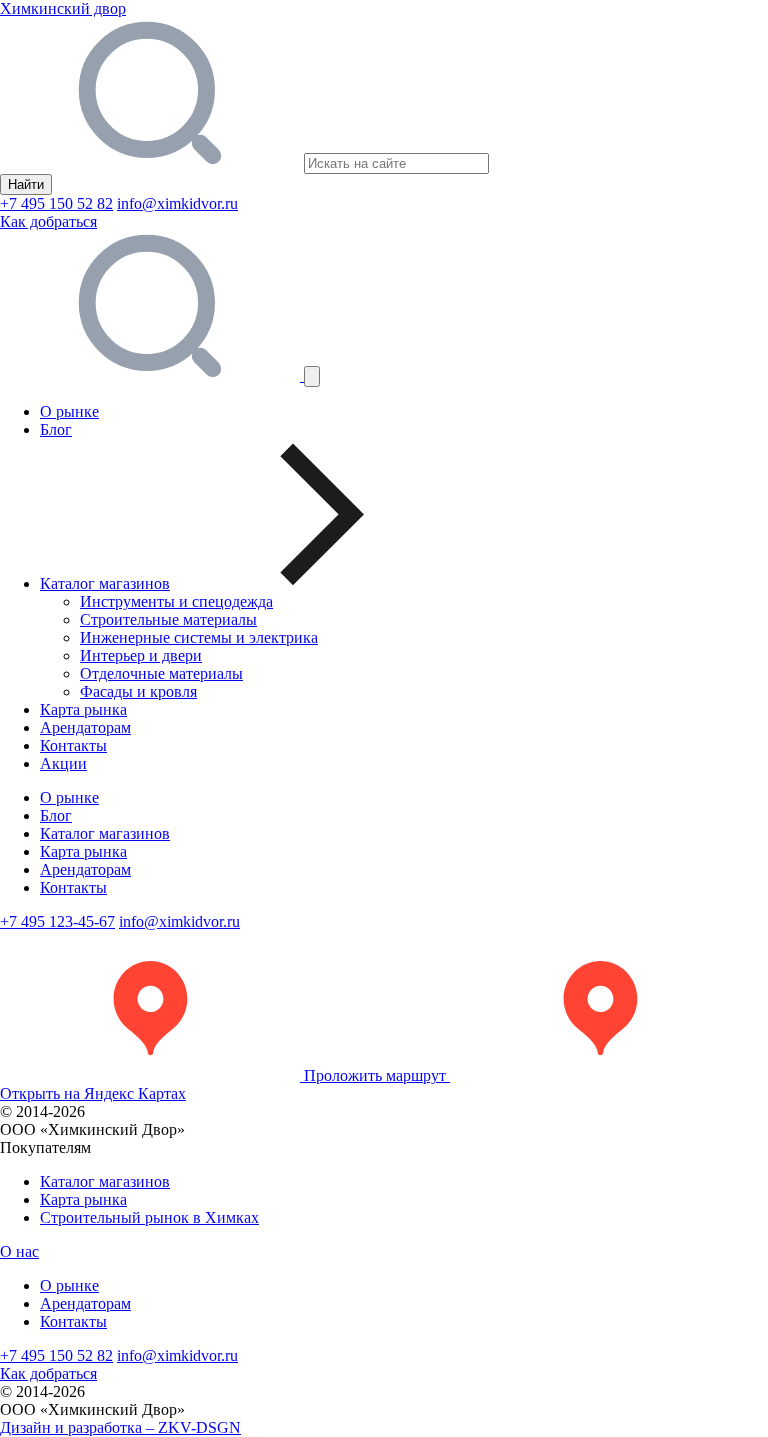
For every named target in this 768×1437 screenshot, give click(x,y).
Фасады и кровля (138, 691)
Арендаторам (85, 727)
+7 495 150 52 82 (56, 203)
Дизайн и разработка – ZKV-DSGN (120, 1427)
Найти (26, 184)
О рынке (69, 411)
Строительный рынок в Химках (149, 1217)
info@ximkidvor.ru (177, 203)
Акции (63, 763)
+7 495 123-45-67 (57, 921)
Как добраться (48, 221)
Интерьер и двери (141, 655)
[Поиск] (152, 375)
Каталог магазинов (105, 833)
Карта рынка (83, 709)
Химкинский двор (63, 8)
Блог (56, 429)
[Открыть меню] (312, 376)
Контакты (73, 745)
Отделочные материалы (161, 673)
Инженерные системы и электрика (199, 637)
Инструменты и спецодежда (176, 601)
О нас (19, 1251)
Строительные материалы (168, 619)
